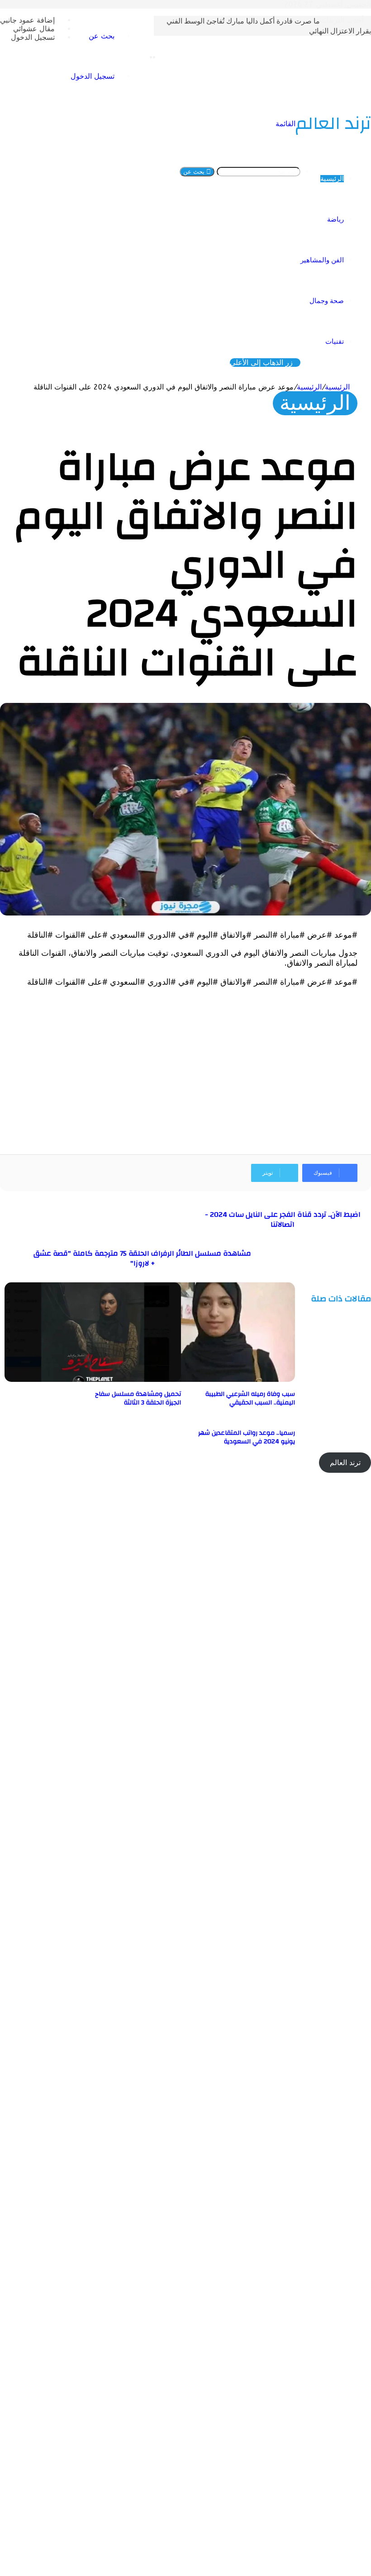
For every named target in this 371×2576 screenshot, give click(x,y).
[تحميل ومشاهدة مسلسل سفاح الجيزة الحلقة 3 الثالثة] (93, 1379)
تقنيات (335, 342)
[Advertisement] (185, 1064)
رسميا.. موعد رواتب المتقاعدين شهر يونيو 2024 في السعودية (247, 1437)
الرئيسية (332, 179)
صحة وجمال (327, 301)
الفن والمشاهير (322, 260)
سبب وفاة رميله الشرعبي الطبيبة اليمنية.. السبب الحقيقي (250, 1398)
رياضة (335, 219)
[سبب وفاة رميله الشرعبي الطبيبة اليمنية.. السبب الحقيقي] (207, 1379)
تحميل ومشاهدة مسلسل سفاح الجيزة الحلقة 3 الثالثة (138, 1398)
